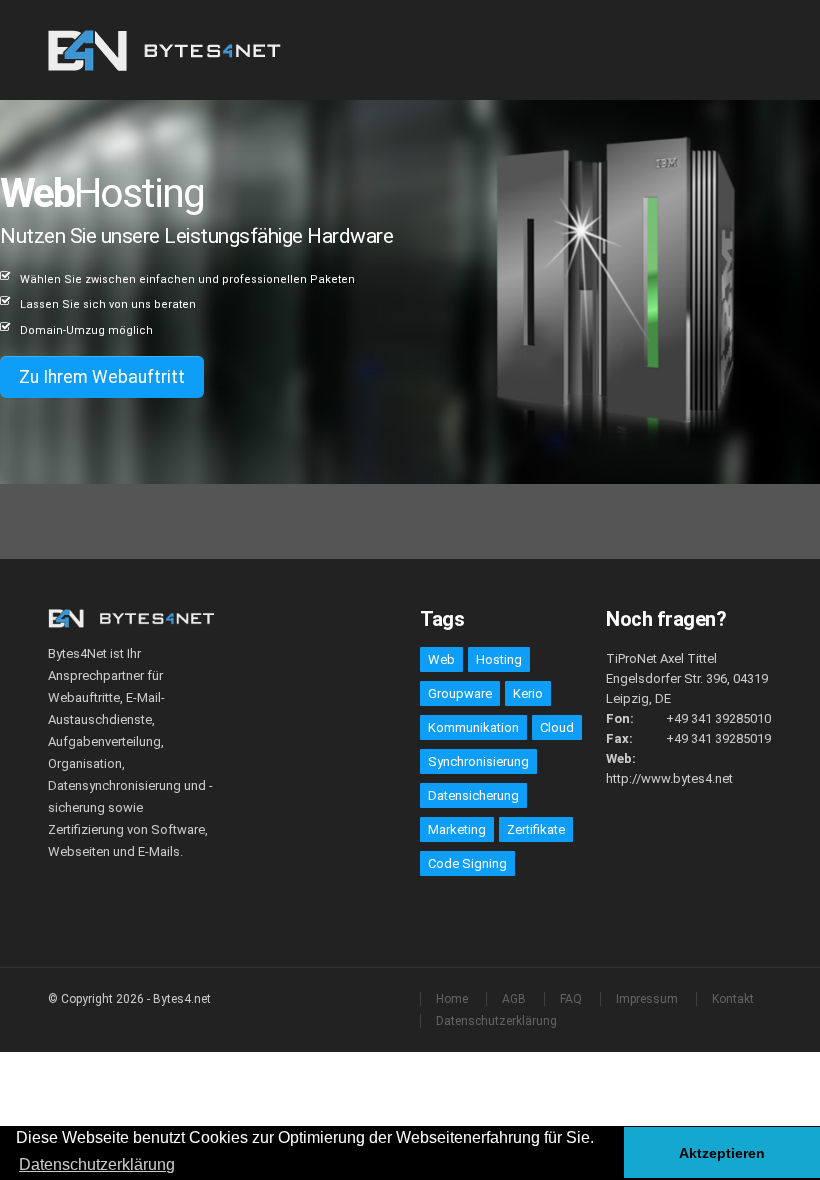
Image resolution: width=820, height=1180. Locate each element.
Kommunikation (473, 727)
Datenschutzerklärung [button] (97, 1164)
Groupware (460, 693)
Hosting (499, 659)
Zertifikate (536, 829)
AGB (514, 999)
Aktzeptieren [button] (722, 1153)
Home (452, 999)
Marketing (457, 829)
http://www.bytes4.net (669, 778)
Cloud (557, 727)
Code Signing (467, 863)
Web (441, 659)
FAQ (571, 999)
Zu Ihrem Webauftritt (102, 377)
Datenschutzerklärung (496, 1021)
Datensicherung (473, 795)
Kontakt (733, 999)
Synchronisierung (478, 761)
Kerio (528, 693)
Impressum (647, 999)
